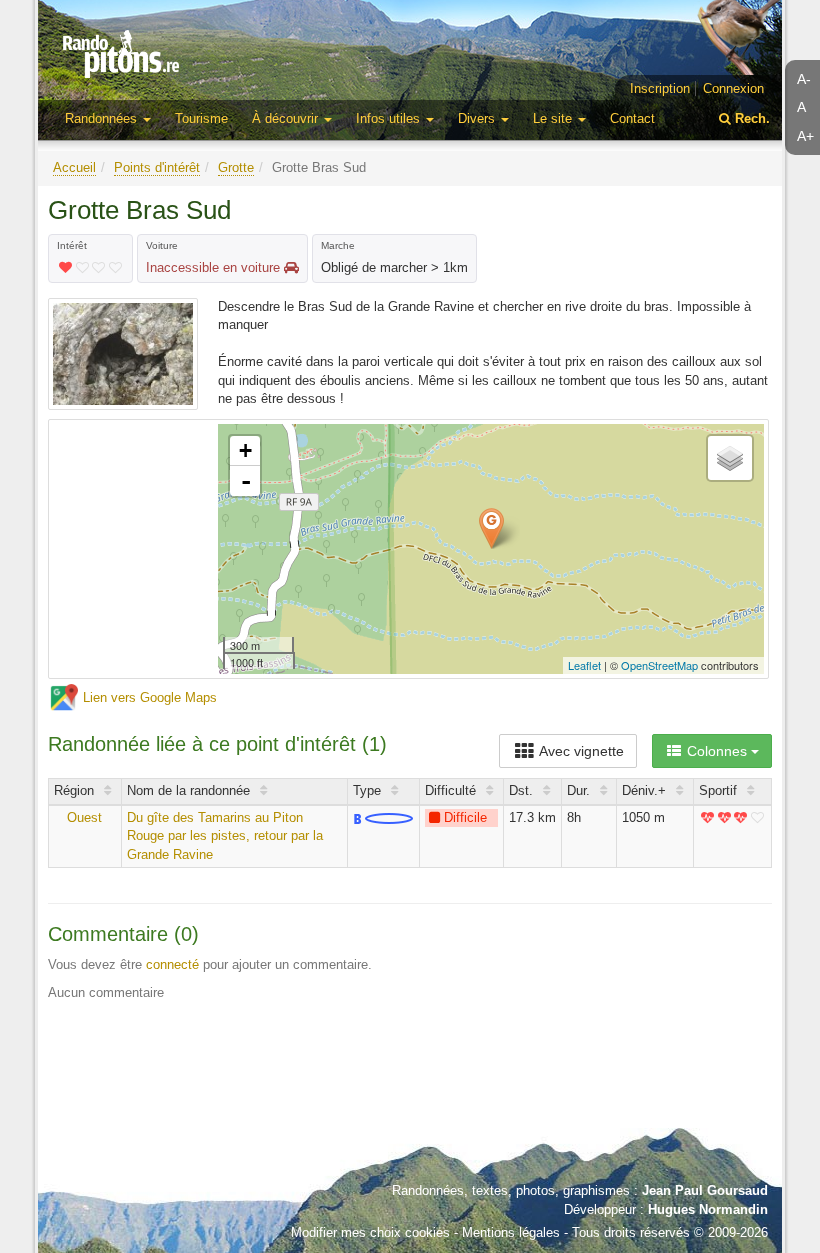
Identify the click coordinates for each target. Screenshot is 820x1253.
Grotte (236, 167)
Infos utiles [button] (390, 118)
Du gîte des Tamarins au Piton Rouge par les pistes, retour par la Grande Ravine (225, 836)
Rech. (750, 118)
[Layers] (730, 458)
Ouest (84, 817)
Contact (632, 118)
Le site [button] (554, 118)
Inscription (660, 88)
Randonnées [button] (103, 118)
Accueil (74, 167)
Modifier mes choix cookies (370, 1232)
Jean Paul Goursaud (705, 1190)
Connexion (733, 88)
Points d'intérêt (157, 167)
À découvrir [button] (287, 118)
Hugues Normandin (708, 1209)
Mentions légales (511, 1232)
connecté (172, 964)
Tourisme (201, 118)
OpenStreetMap (659, 665)
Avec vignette (580, 751)
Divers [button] (478, 118)
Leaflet (584, 665)
